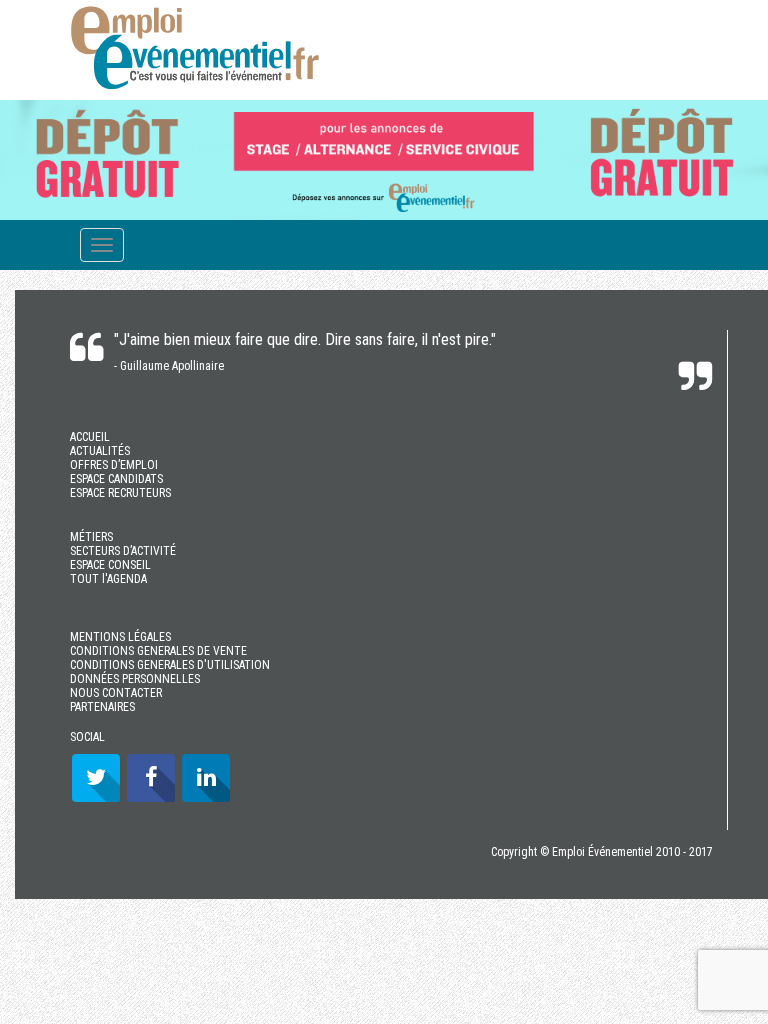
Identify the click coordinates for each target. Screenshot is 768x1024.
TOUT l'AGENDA (108, 579)
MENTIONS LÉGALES (120, 637)
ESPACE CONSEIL (110, 565)
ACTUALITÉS (100, 451)
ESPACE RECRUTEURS (120, 493)
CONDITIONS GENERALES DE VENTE (158, 651)
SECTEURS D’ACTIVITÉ (123, 551)
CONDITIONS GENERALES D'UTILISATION (170, 665)
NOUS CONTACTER (116, 693)
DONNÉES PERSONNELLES (135, 679)
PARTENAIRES (102, 707)
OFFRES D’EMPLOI (114, 465)
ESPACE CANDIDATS (116, 479)
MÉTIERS (91, 537)
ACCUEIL (90, 437)
